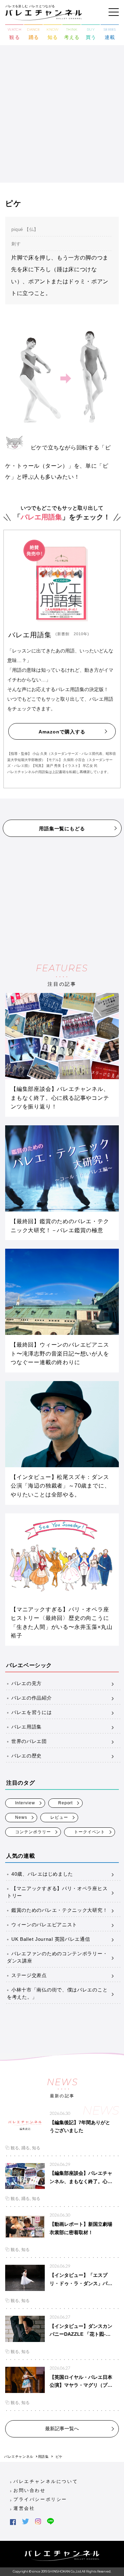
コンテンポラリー (33, 1832)
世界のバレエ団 (29, 1741)
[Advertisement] (62, 117)
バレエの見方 (27, 1683)
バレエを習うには (32, 1712)
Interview (25, 1803)
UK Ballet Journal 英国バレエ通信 (51, 1939)
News (21, 1817)
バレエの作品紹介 (32, 1698)
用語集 (43, 2457)
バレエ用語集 (27, 1727)
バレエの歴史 (27, 1756)
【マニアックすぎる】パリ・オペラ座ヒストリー (57, 1892)
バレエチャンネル (19, 2457)
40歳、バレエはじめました (42, 1874)
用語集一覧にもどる (62, 829)
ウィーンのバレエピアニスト (44, 1925)
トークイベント (90, 1832)
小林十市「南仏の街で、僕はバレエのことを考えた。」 (57, 1993)
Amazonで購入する (62, 732)
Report (66, 1803)
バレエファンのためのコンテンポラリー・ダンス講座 (57, 1957)
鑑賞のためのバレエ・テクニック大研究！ (59, 1910)
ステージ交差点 (29, 1975)
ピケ (59, 2457)
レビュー (59, 1817)
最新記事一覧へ (62, 2428)
